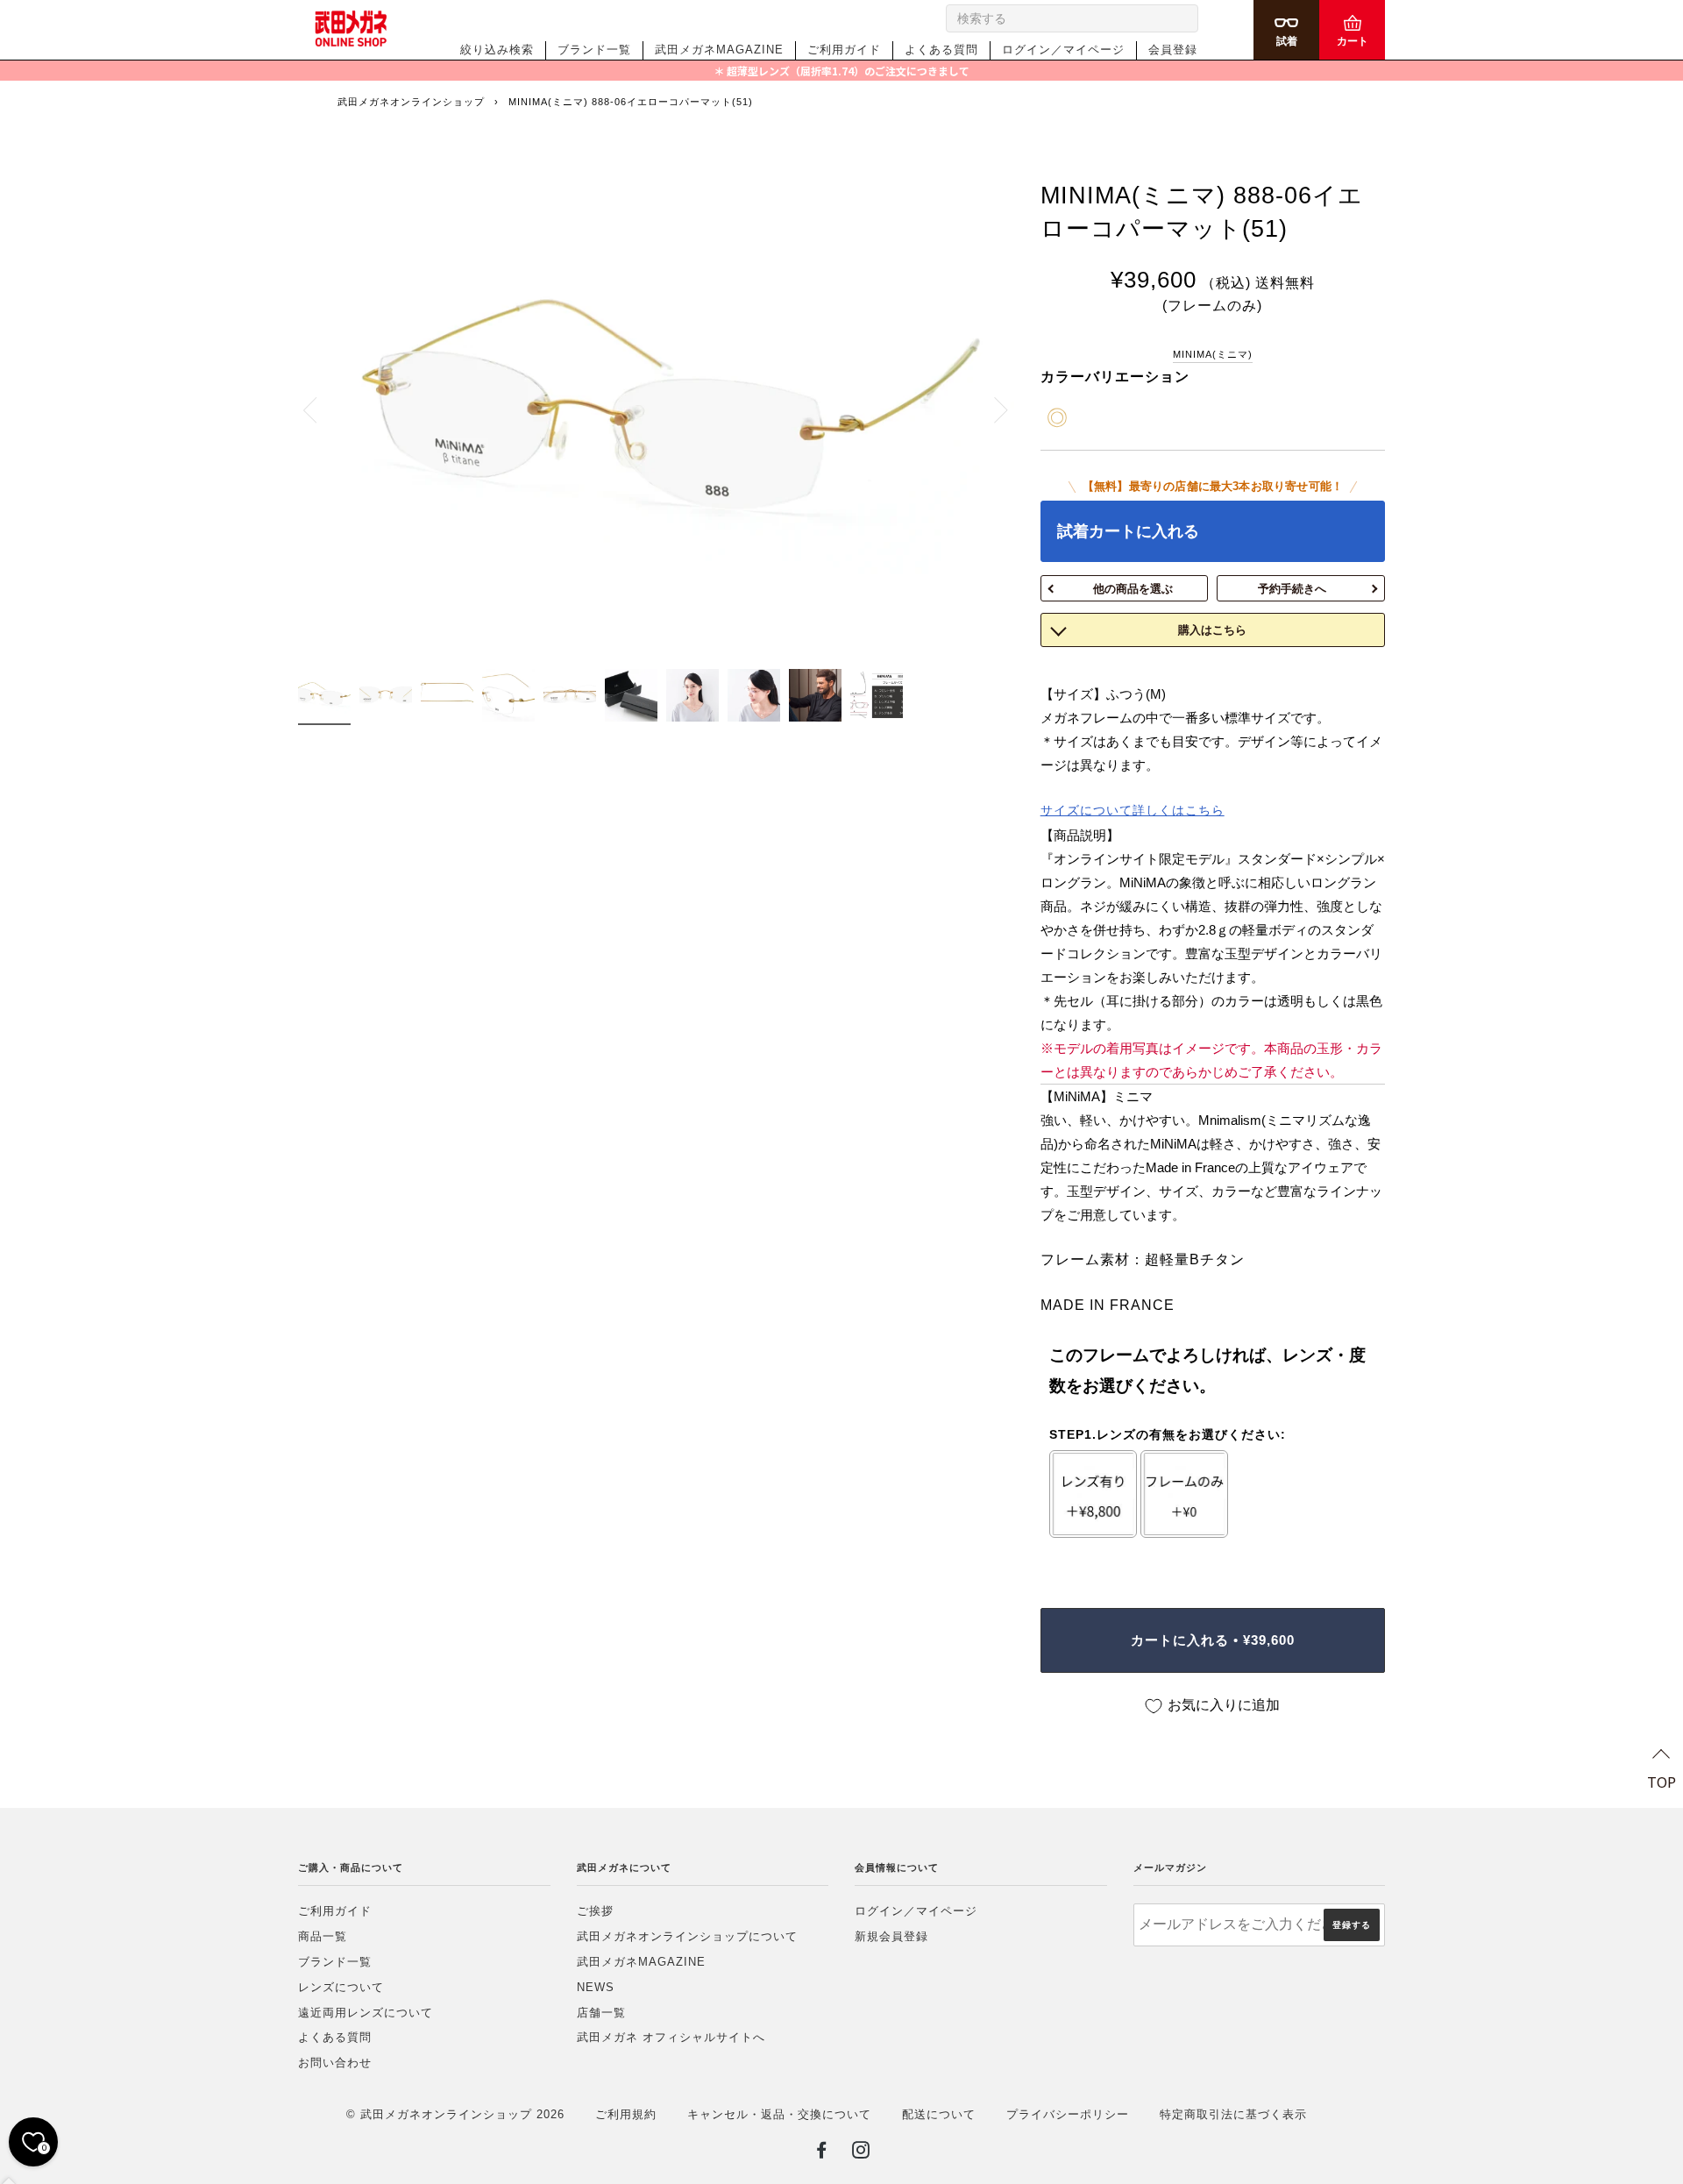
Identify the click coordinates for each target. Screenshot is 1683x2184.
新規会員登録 (891, 1936)
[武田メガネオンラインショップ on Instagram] (861, 2153)
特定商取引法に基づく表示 (1233, 2114)
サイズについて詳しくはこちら (1133, 810)
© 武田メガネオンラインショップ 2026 (455, 2114)
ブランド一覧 (594, 50)
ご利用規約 (626, 2114)
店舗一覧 (601, 2013)
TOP (1662, 1782)
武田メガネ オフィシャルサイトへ (671, 2037)
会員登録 (1173, 50)
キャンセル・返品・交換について (779, 2114)
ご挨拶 (595, 1911)
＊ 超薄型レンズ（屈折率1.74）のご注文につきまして (841, 71)
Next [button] (991, 409)
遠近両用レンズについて (366, 2013)
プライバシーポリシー (1068, 2114)
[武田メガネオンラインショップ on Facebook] (822, 2153)
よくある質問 (941, 50)
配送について (939, 2114)
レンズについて (341, 1987)
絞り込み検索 (497, 50)
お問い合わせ (335, 2063)
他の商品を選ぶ (1133, 589)
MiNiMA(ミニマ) (1213, 354)
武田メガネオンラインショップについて (687, 1936)
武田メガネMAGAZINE (719, 50)
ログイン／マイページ (1063, 50)
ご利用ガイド (844, 50)
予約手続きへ (1292, 589)
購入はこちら (1212, 630)
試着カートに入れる (1128, 531)
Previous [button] (320, 409)
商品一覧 (323, 1936)
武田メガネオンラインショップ (411, 102)
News (596, 1987)
